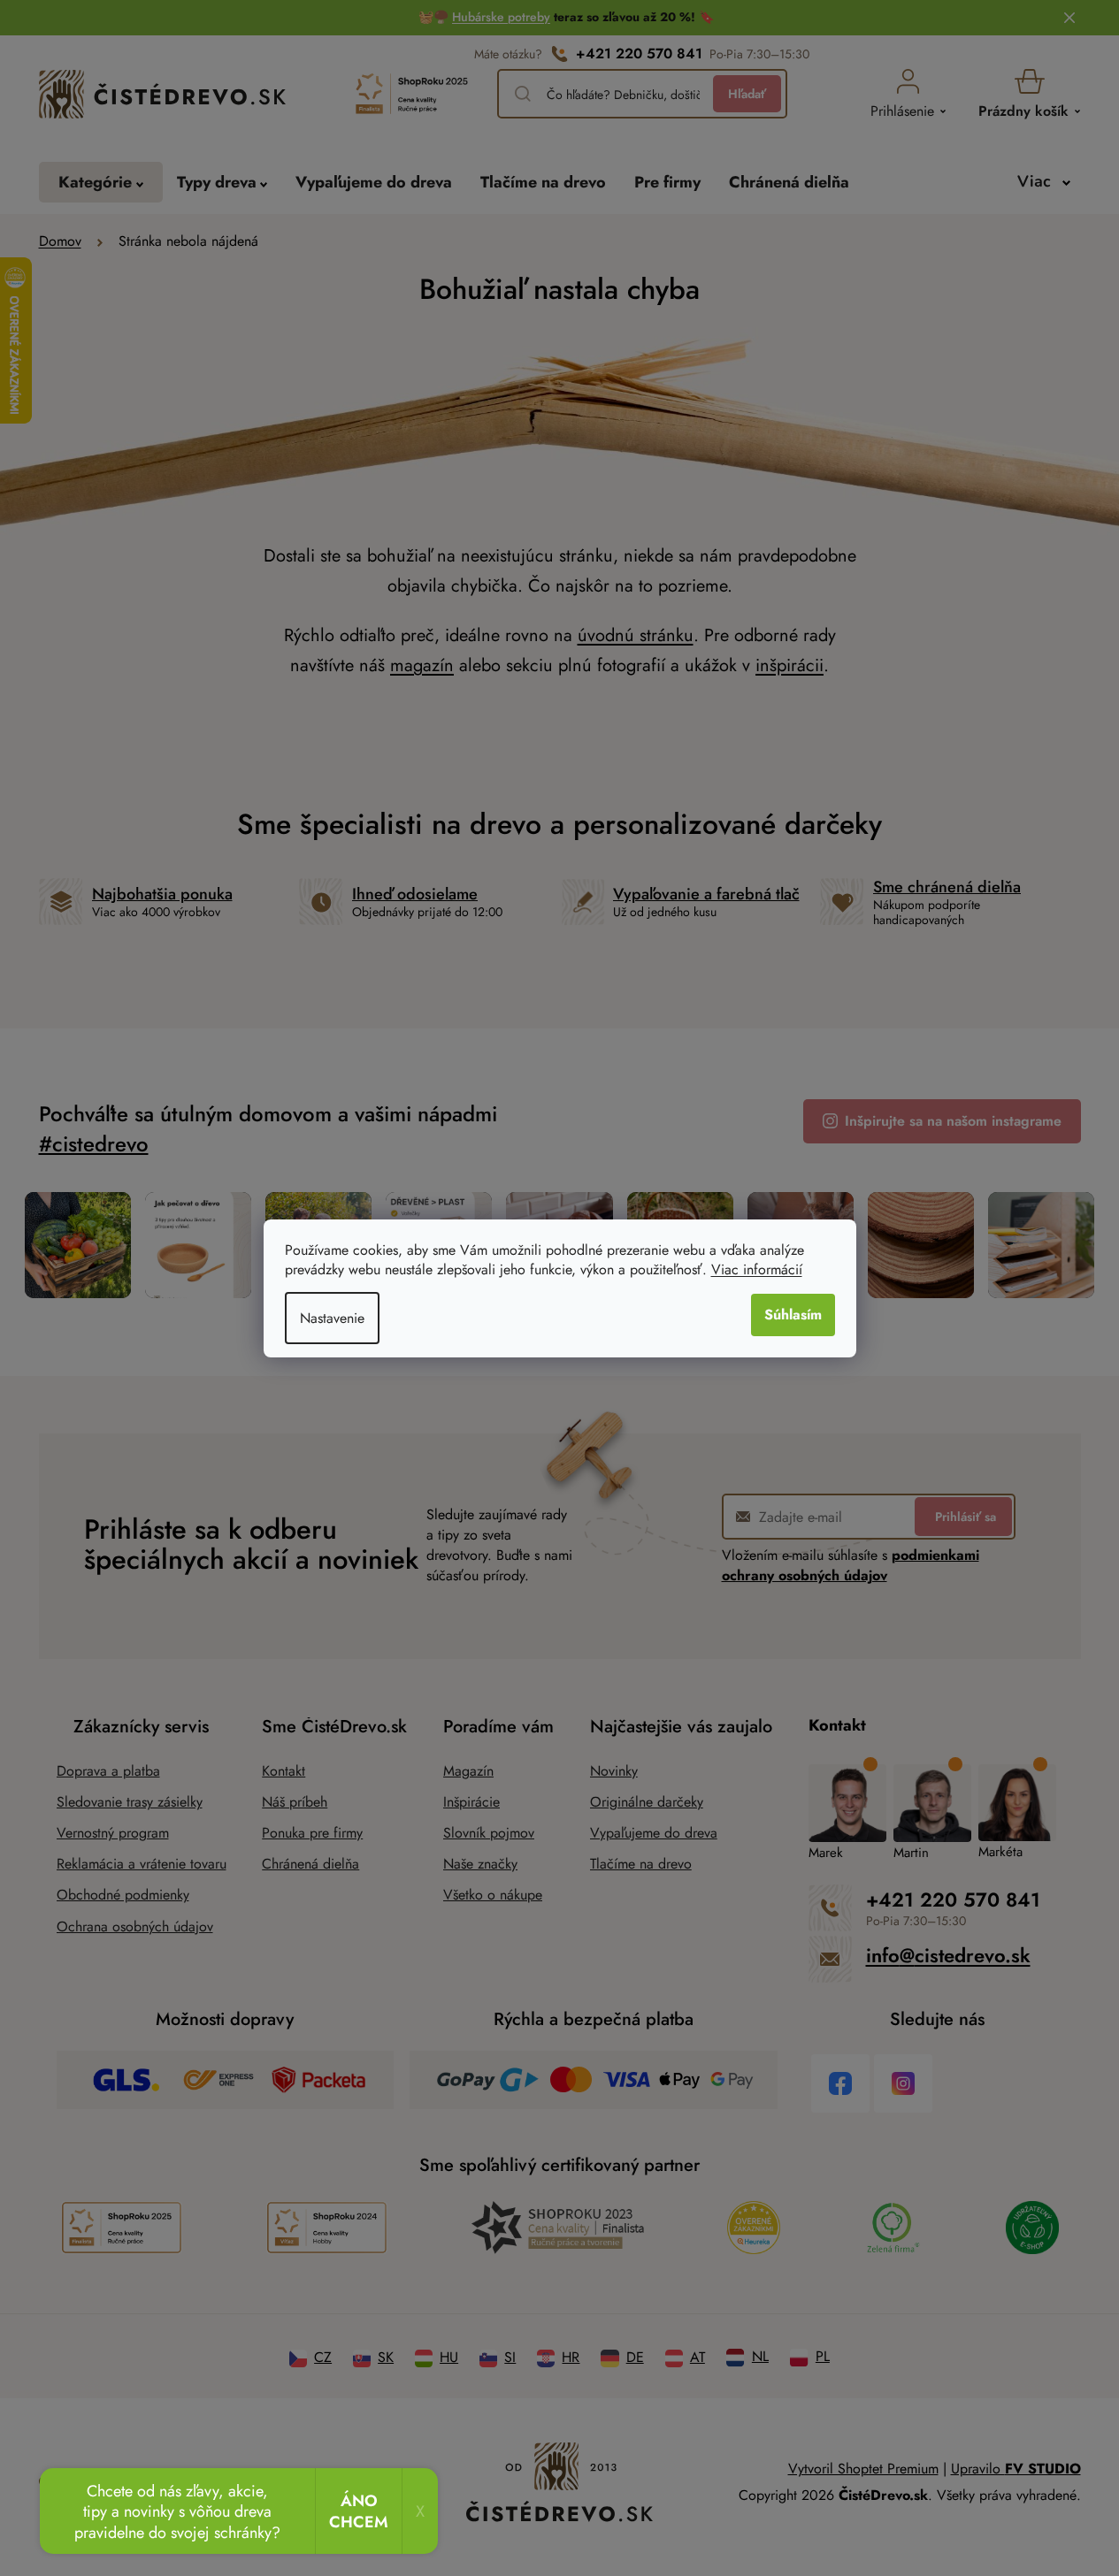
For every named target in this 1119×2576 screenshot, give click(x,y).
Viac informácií (757, 1269)
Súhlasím (793, 1315)
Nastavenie (332, 1318)
